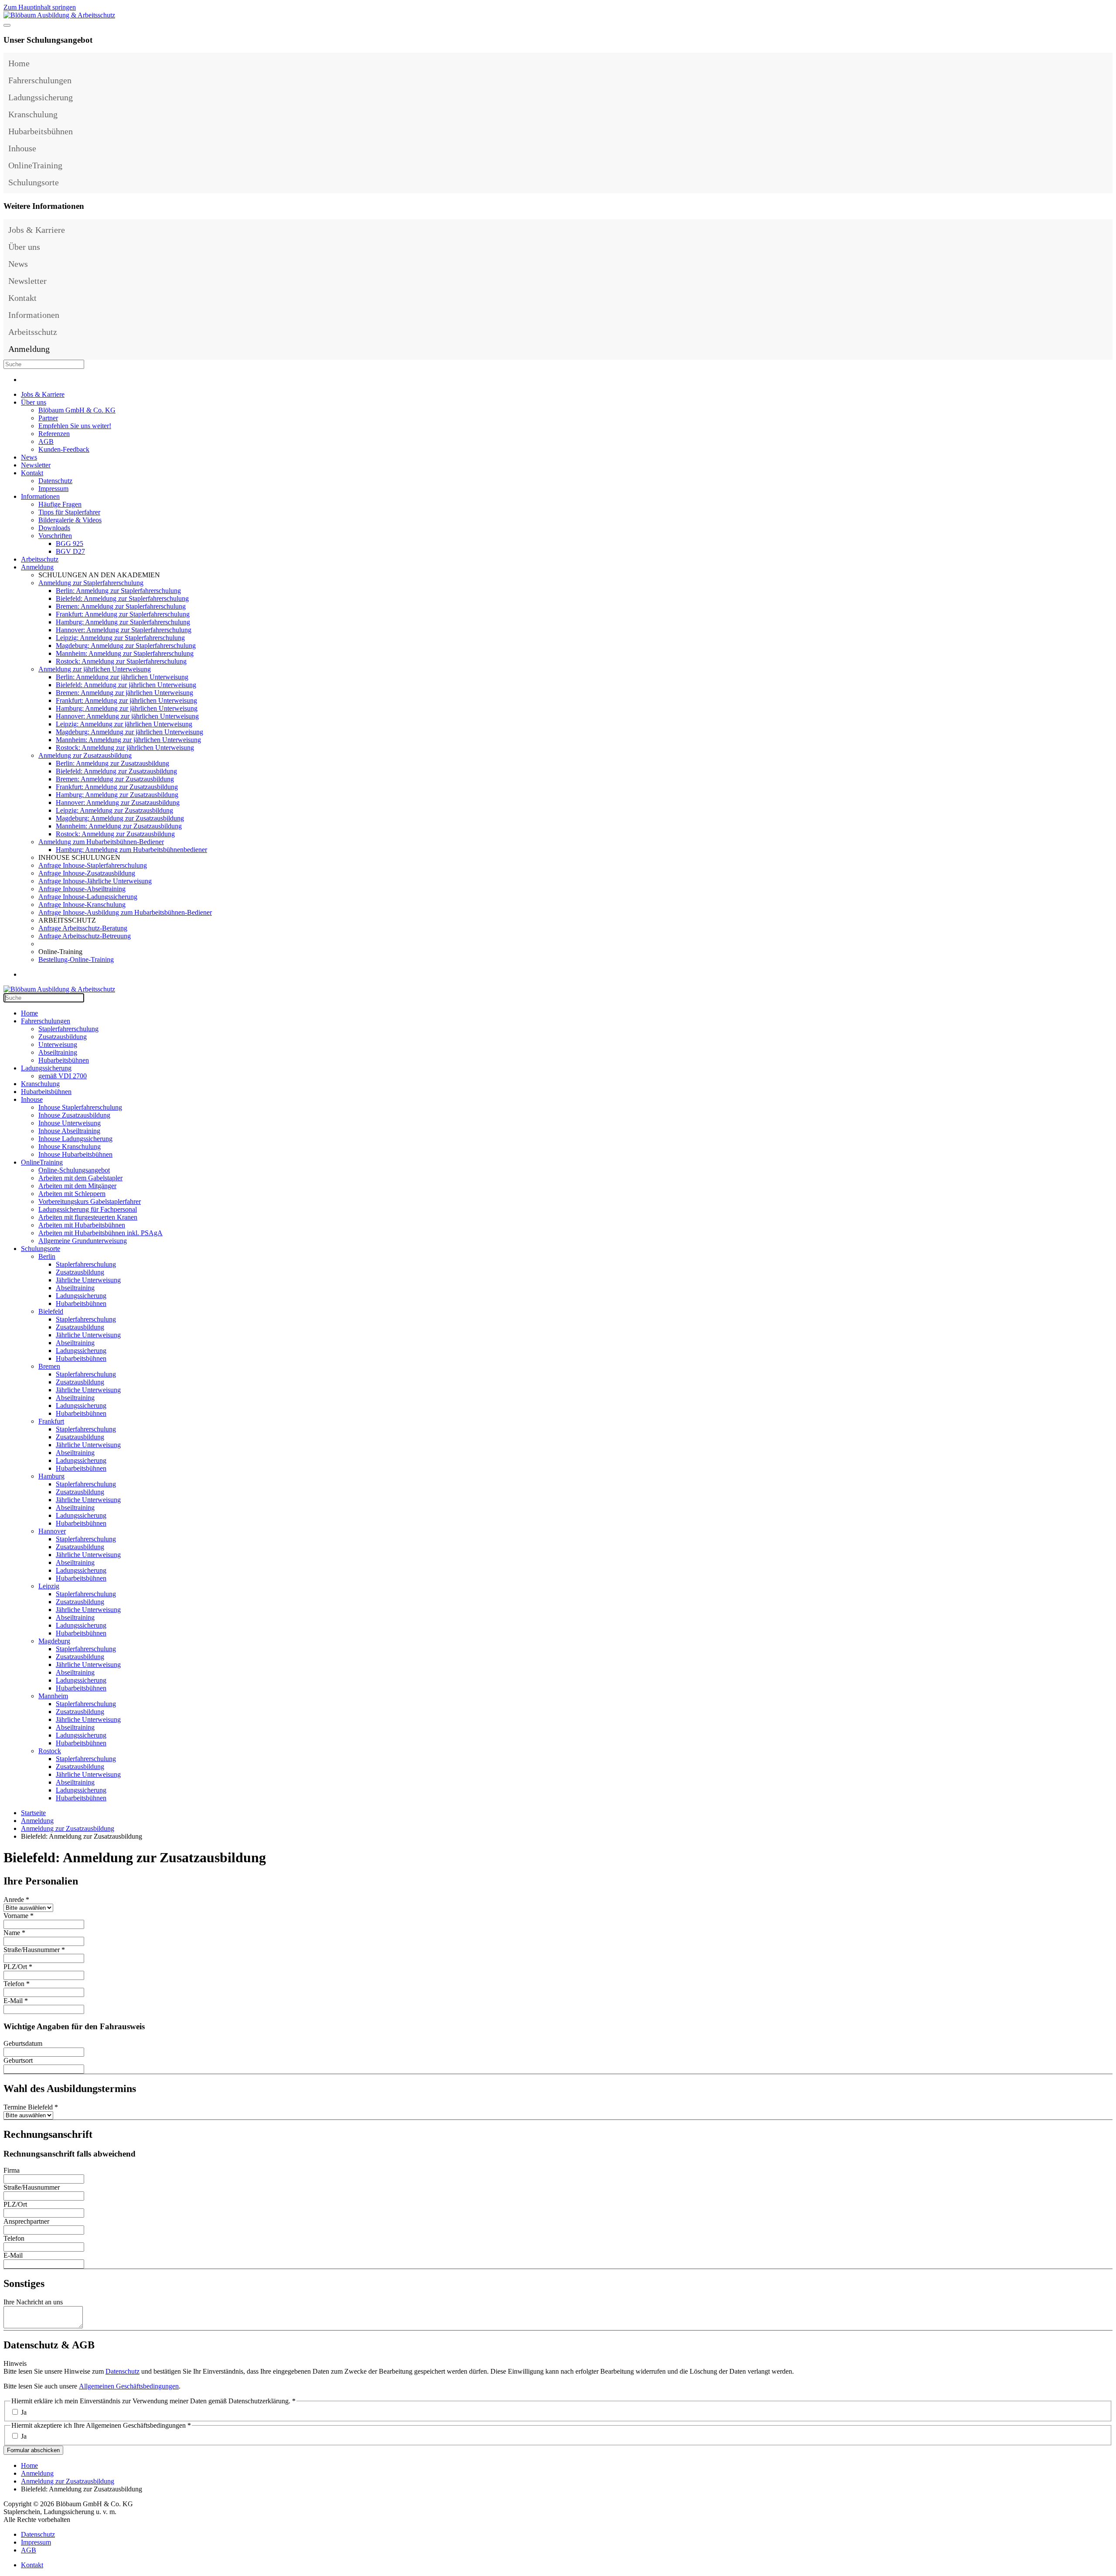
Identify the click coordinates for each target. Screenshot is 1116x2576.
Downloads (54, 528)
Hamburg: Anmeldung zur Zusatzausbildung (117, 795)
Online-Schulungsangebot (74, 1170)
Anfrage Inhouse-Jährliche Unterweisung (95, 881)
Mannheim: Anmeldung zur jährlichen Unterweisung (128, 740)
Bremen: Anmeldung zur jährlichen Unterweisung (124, 693)
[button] (1104, 80)
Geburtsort (18, 2060)
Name (14, 1933)
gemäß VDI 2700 (63, 1076)
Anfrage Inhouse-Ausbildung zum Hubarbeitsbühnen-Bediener (125, 912)
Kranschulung (33, 114)
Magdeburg (54, 1641)
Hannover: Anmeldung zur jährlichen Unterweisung (127, 716)
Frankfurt (51, 1421)
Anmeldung (29, 349)
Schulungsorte (34, 182)
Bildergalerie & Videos (70, 520)
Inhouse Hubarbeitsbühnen (75, 1154)
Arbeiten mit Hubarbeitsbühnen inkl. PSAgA (100, 1233)
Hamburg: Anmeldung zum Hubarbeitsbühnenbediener (131, 850)
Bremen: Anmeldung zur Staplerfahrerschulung (121, 606)
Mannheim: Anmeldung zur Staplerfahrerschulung (125, 653)
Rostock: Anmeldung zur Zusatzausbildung (115, 834)
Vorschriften (55, 536)
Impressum (53, 489)
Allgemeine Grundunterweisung (83, 1241)
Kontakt (22, 298)
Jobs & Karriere (37, 230)
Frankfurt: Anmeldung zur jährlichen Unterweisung (126, 700)
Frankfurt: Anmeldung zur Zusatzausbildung (117, 787)
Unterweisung (58, 1044)
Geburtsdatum (23, 2043)
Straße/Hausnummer (34, 1950)
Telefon (17, 1984)
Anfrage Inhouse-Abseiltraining (82, 889)
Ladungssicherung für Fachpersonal (88, 1209)
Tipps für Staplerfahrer (69, 512)
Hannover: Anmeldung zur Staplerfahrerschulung (124, 630)
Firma (12, 2170)
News (18, 264)
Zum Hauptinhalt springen (40, 7)
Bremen (49, 1366)
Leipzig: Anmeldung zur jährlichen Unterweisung (124, 724)
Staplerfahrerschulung (68, 1029)
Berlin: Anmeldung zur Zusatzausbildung (112, 763)
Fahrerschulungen (40, 80)
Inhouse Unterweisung (70, 1123)
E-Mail (16, 2001)
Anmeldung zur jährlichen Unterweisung (95, 669)
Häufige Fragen (60, 504)
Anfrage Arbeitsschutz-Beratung (83, 928)
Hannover (52, 1531)
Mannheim (53, 1696)
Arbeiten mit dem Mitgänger (77, 1186)
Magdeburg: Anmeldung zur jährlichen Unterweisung (129, 732)
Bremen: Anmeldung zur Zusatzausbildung (115, 779)
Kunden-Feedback (64, 449)
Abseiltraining (58, 1052)
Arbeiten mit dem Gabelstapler (80, 1178)
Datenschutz (55, 481)
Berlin (47, 1256)
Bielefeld (51, 1311)
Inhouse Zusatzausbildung (74, 1115)
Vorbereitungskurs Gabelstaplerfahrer (90, 1201)
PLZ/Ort (18, 1967)
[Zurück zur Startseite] (59, 15)
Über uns (24, 247)
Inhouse (22, 148)
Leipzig (49, 1586)
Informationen (34, 315)
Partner (48, 418)
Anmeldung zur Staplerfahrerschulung (91, 583)
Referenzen (54, 434)
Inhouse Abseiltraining (69, 1131)
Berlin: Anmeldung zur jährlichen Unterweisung (122, 677)
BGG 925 (70, 543)
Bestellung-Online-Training (76, 959)
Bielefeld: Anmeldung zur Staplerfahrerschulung (122, 598)
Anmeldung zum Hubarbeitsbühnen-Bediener (101, 842)
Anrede (16, 1900)
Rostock (50, 1751)
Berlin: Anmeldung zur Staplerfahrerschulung (118, 591)
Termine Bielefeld (31, 2107)
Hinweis (15, 2363)
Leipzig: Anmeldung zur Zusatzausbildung (114, 810)
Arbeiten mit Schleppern (72, 1194)
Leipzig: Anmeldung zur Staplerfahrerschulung (120, 638)
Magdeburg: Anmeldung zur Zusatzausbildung (120, 818)
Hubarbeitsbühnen (41, 131)
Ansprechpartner (26, 2221)
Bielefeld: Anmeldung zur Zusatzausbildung (116, 771)
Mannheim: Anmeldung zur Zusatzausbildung (119, 826)
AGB (46, 441)
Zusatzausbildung (63, 1037)
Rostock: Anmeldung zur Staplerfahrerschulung (121, 661)
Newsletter (27, 281)
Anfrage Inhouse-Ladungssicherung (88, 897)
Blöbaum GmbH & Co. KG (77, 410)
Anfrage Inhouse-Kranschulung (82, 905)
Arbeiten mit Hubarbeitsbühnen (82, 1225)
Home (19, 63)
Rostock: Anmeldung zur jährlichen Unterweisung (125, 748)
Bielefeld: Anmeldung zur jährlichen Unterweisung (126, 685)
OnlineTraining (35, 165)
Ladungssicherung (41, 97)
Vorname (19, 1916)
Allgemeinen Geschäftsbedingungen (129, 2386)
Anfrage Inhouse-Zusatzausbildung (87, 873)
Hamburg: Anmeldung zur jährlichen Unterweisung (127, 708)
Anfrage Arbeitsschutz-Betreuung (85, 936)
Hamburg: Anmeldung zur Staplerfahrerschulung (123, 622)
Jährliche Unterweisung (88, 1280)
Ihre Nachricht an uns (33, 2302)
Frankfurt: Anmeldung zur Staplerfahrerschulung (123, 614)
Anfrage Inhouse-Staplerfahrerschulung (93, 865)
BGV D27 (70, 551)
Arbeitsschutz (33, 332)
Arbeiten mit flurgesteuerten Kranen (88, 1217)
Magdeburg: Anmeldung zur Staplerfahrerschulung (126, 646)
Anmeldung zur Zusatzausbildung (85, 755)
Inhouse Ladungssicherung (75, 1139)
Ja (24, 2412)
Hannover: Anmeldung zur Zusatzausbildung (118, 802)
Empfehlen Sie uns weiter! (75, 426)
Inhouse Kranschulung (70, 1147)
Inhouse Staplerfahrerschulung (80, 1107)
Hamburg (51, 1476)
